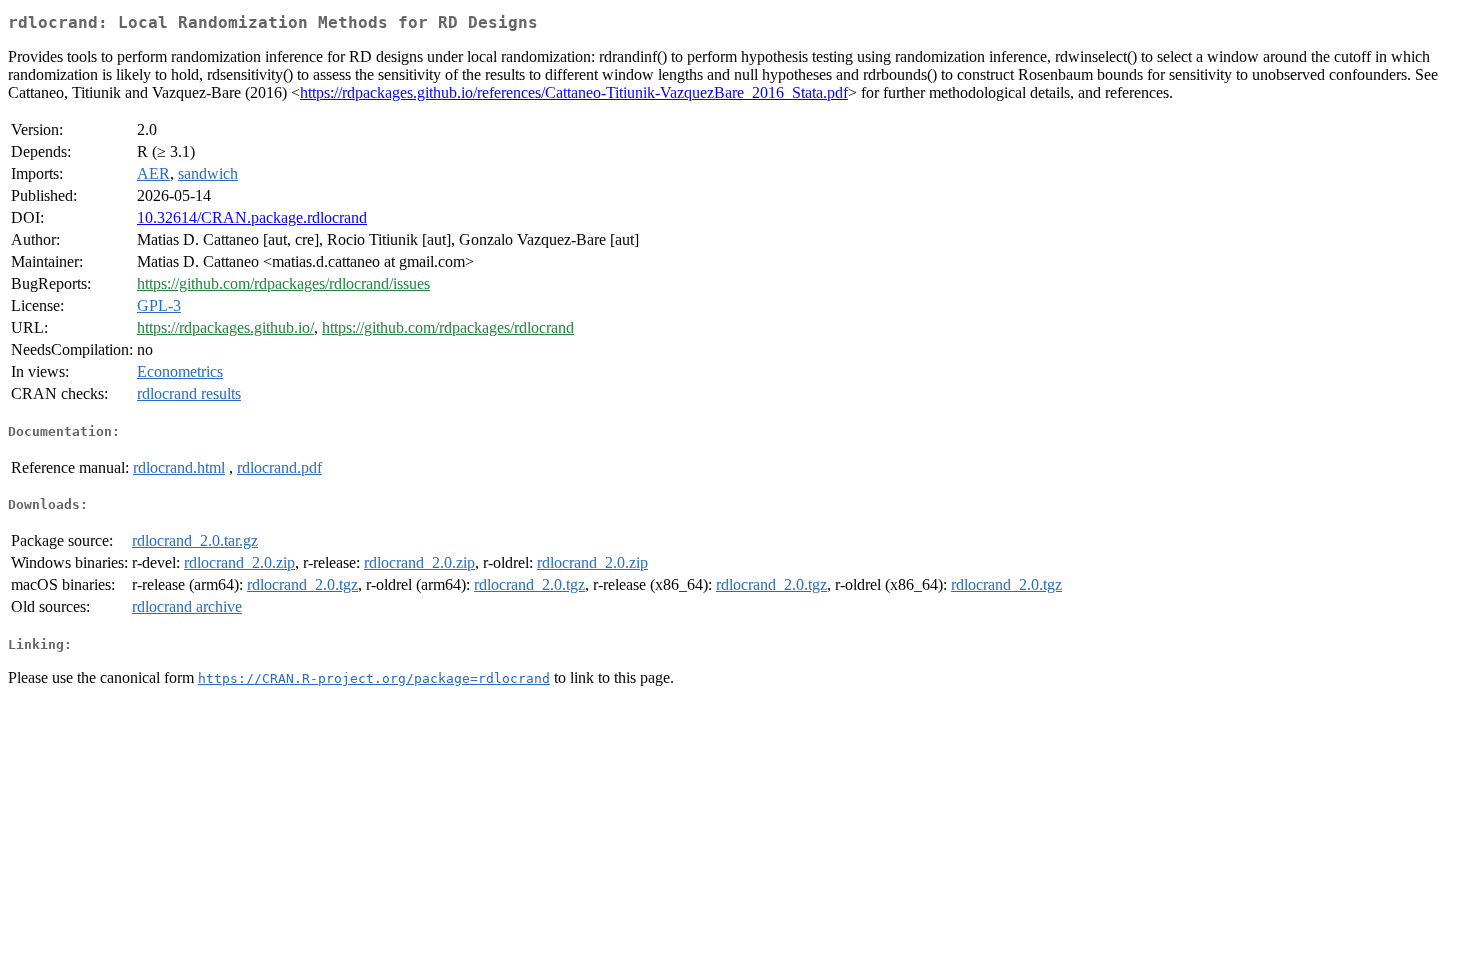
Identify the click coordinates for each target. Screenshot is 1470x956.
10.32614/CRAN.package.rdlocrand (252, 217)
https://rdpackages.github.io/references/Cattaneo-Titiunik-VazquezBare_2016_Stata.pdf (574, 92)
